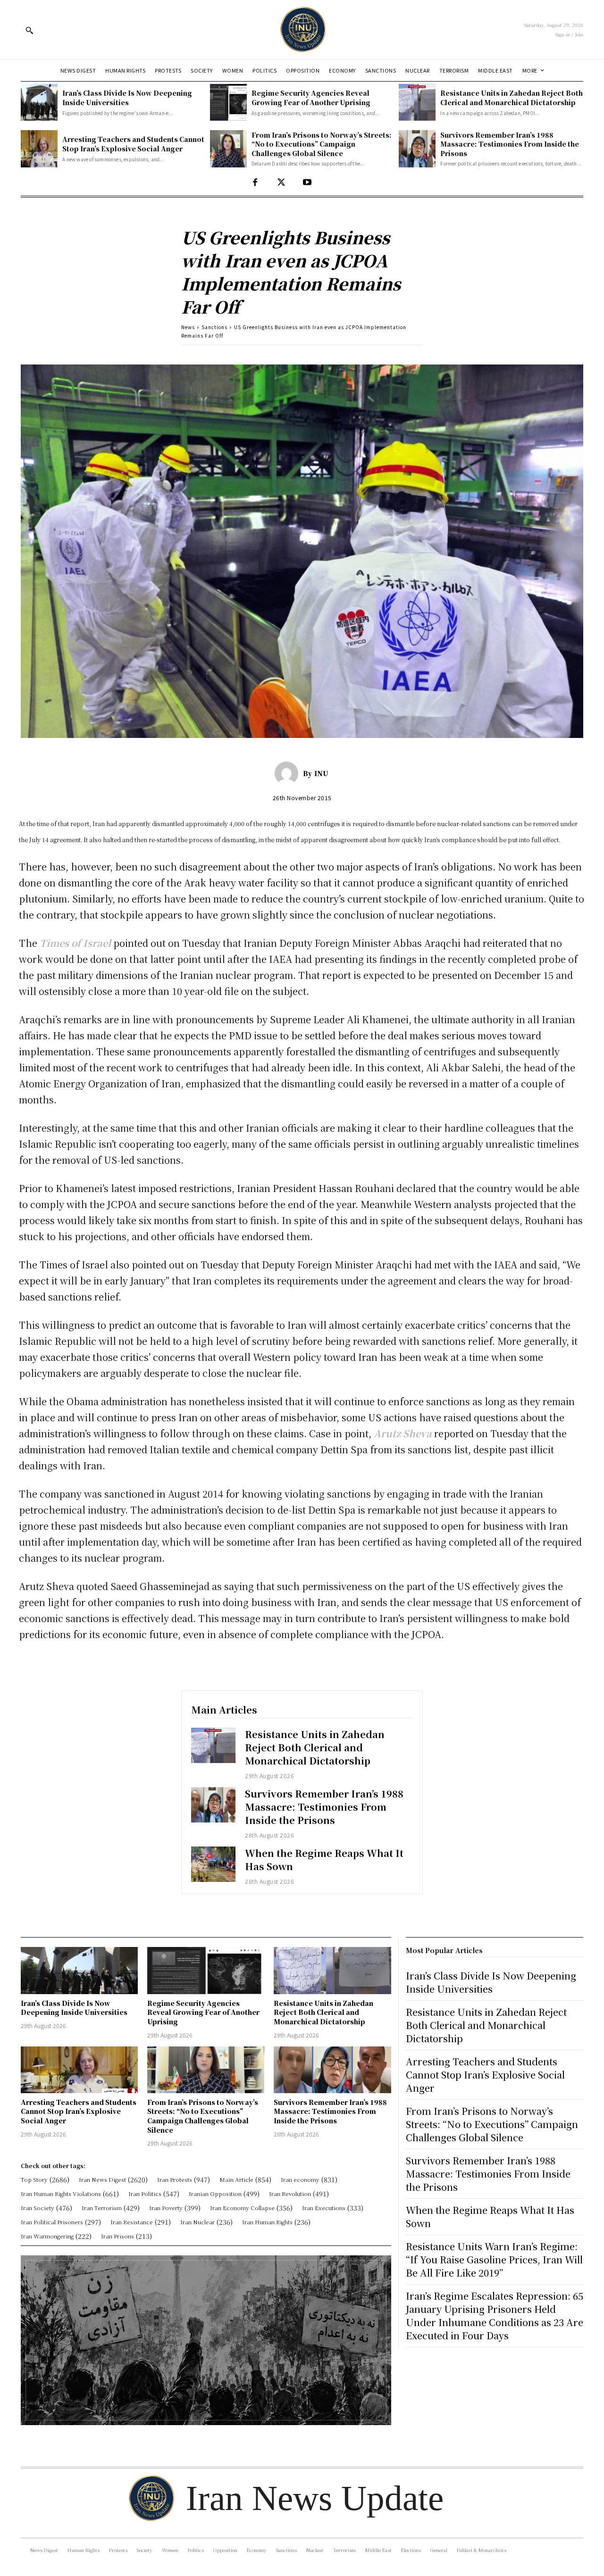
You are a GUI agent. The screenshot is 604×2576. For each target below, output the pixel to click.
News (188, 327)
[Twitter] (281, 183)
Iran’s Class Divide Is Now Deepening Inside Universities (127, 98)
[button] (29, 30)
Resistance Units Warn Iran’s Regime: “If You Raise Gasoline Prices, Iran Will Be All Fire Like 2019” (494, 2259)
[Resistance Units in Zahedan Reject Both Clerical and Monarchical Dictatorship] (417, 102)
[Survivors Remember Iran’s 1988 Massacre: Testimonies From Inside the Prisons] (417, 149)
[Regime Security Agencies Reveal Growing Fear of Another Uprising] (228, 102)
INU (321, 773)
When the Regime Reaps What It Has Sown (324, 1860)
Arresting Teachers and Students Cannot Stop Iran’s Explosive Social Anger (133, 144)
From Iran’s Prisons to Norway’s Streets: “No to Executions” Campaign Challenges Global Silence (322, 144)
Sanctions (214, 327)
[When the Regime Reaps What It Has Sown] (213, 1864)
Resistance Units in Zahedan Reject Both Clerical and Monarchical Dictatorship (512, 98)
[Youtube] (307, 183)
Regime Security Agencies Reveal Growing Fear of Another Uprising (311, 98)
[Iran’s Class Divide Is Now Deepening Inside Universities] (39, 102)
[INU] (289, 773)
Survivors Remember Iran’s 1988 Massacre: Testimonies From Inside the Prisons (510, 144)
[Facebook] (255, 183)
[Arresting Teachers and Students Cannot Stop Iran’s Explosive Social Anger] (39, 149)
